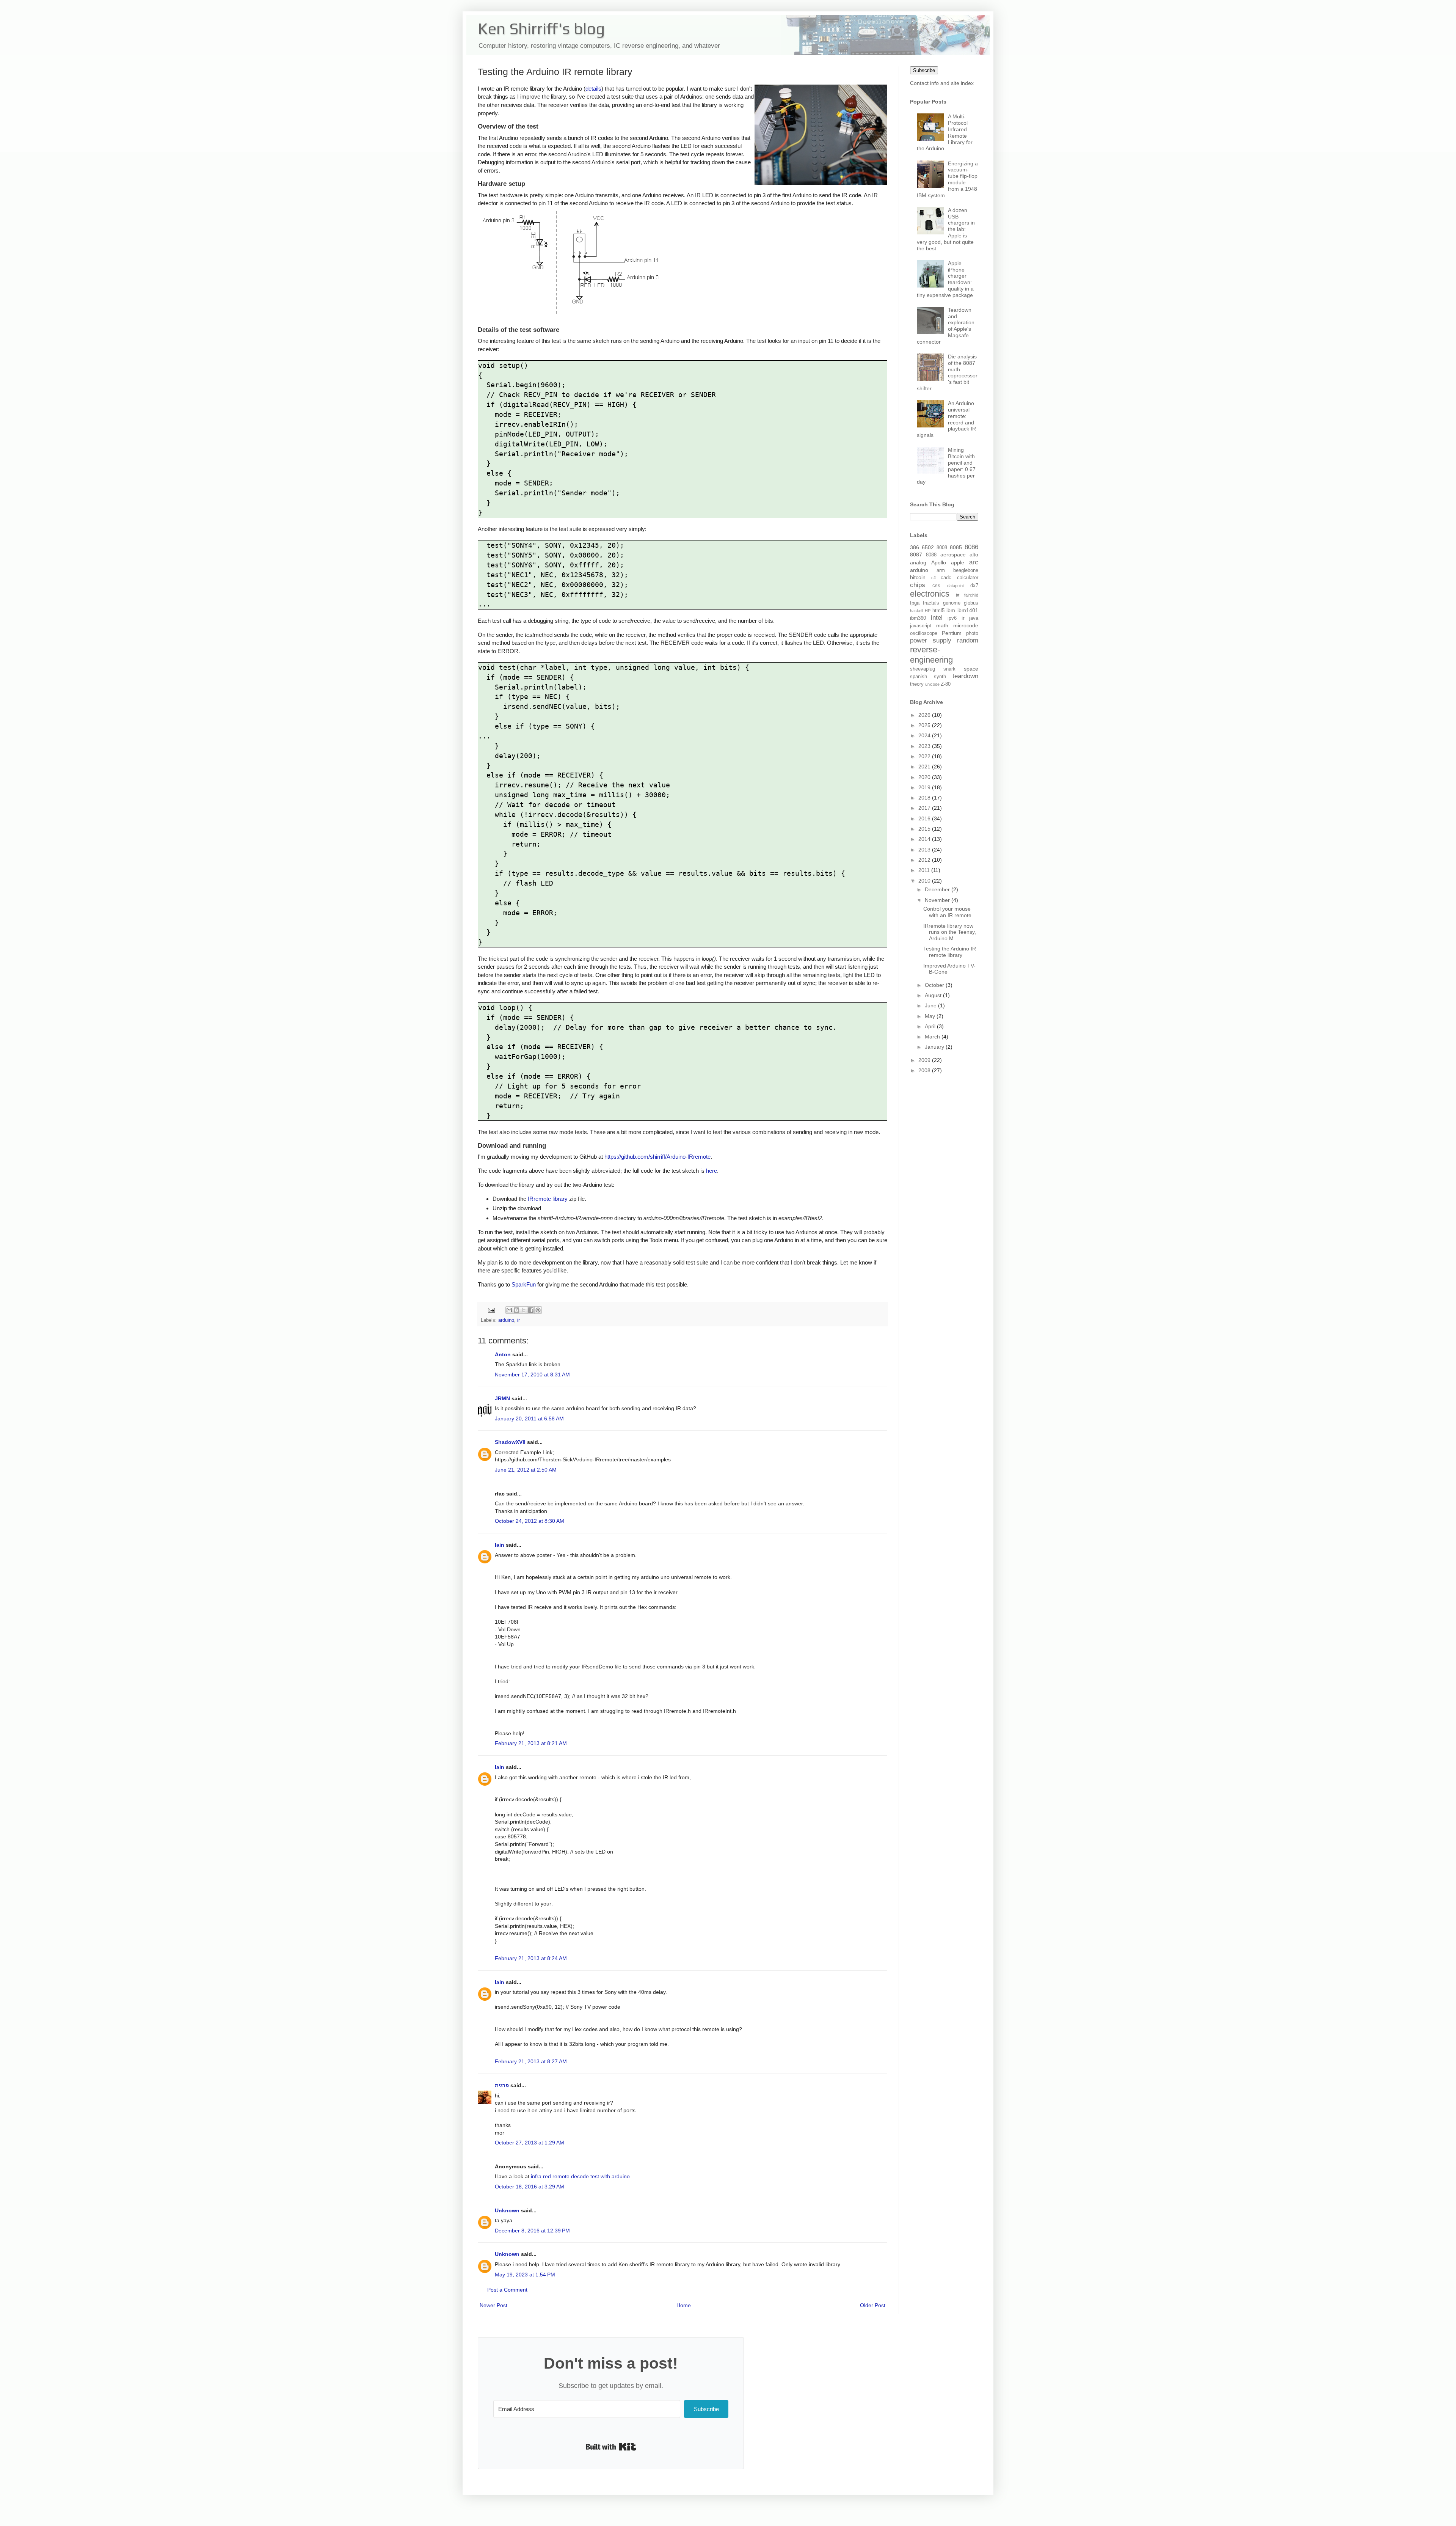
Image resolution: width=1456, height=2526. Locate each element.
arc (974, 562)
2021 (925, 767)
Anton (503, 1354)
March (933, 1037)
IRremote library (548, 1199)
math (942, 625)
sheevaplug (923, 669)
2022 (925, 756)
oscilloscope (924, 633)
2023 (925, 746)
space (971, 669)
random (968, 640)
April (931, 1026)
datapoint (955, 586)
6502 (928, 547)
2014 (925, 839)
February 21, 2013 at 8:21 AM (531, 1743)
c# (934, 578)
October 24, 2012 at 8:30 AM (530, 1521)
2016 (925, 818)
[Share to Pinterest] (538, 1310)
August (934, 995)
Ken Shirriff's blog (541, 28)
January (935, 1047)
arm (941, 570)
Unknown (507, 2210)
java (974, 618)
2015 (925, 829)
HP (928, 611)
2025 (925, 725)
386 (915, 547)
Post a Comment (507, 2290)
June (931, 1005)
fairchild (971, 595)
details (593, 89)
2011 (925, 870)
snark (949, 669)
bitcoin (918, 577)
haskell (916, 611)
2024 (925, 735)
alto (974, 555)
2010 (925, 881)
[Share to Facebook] (531, 1310)
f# (958, 595)
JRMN (502, 1398)
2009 (925, 1060)
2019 (925, 787)
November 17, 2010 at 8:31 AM (532, 1375)
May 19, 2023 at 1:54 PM (525, 2275)
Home (684, 2305)
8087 (916, 555)
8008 (942, 548)
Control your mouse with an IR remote (947, 912)
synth (940, 677)
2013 (925, 850)
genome (952, 603)
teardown (965, 676)
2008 (925, 1070)
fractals (931, 603)
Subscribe (924, 70)
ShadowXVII (510, 1442)
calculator (968, 578)
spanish (919, 677)
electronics (930, 594)
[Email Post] (491, 1310)
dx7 (974, 586)
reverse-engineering (931, 655)
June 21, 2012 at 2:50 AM (526, 1470)
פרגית (502, 2085)
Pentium (952, 633)
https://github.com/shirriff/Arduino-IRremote (657, 1157)
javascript (921, 626)
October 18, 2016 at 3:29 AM (530, 2187)
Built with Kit (611, 2447)
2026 (925, 715)
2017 (925, 808)
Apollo (939, 562)
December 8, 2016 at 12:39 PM (532, 2231)
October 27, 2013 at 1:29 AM (530, 2143)
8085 (956, 547)
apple (958, 562)
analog (918, 562)
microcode (966, 625)
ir (519, 1320)
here (712, 1171)
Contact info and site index (942, 83)
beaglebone (966, 570)
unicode (932, 684)
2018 (925, 798)
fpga (915, 603)
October (935, 985)
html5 (938, 611)
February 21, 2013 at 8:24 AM (531, 1958)
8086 (971, 547)
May (931, 1016)
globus (971, 603)
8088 (931, 555)
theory (917, 684)
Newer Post (493, 2305)
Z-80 (946, 684)
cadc (946, 578)
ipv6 (952, 618)
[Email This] (509, 1310)
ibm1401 (968, 610)
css (936, 586)
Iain (500, 1545)
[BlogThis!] (516, 1310)
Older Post (873, 2305)
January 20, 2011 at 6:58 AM (529, 1419)
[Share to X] (524, 1310)
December (938, 889)
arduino (506, 1320)
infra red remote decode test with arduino (580, 2176)
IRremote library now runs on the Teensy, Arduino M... (950, 932)
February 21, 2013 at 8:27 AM (531, 2061)
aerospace (953, 555)
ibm (951, 610)
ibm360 (918, 618)
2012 (925, 860)
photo (972, 633)
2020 (925, 777)
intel (937, 618)
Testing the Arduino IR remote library (950, 952)
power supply (931, 640)
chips (918, 585)
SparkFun (524, 1284)
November (938, 900)
